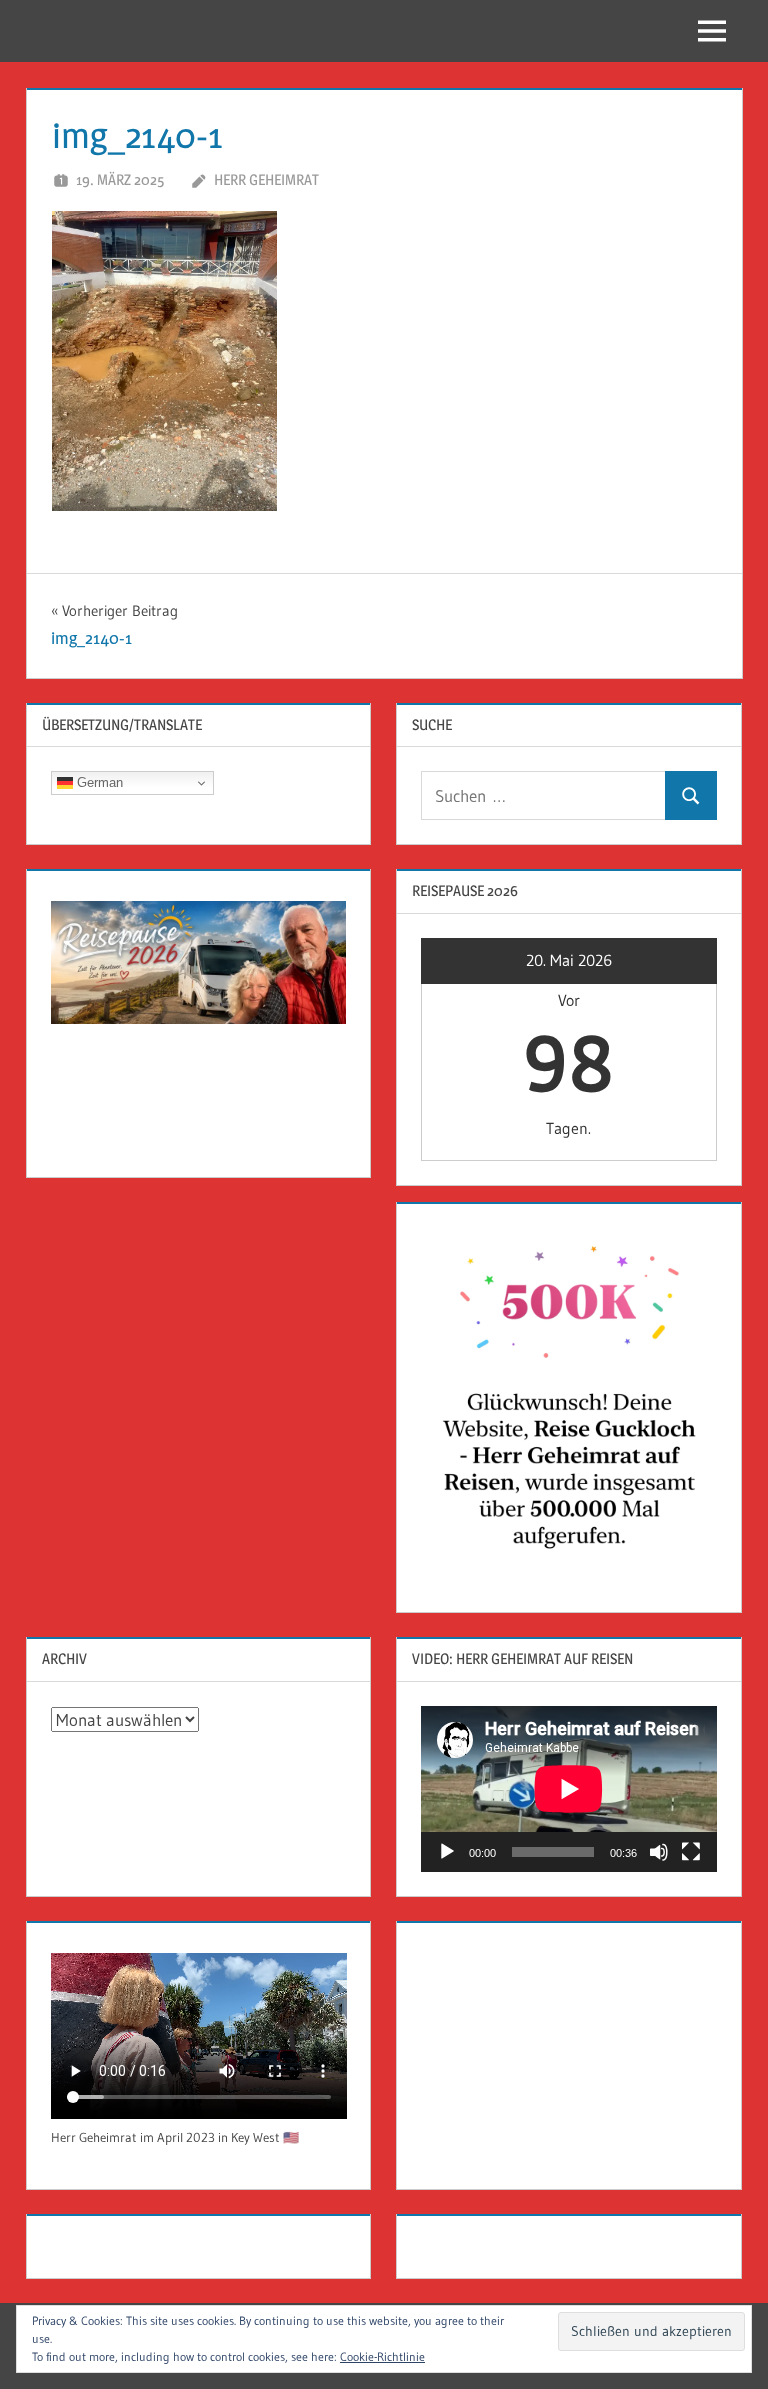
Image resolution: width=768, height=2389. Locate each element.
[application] (569, 1789)
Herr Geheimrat (266, 179)
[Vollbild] (691, 1852)
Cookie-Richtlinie (382, 2356)
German (98, 782)
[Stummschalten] (659, 1852)
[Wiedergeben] (447, 1852)
